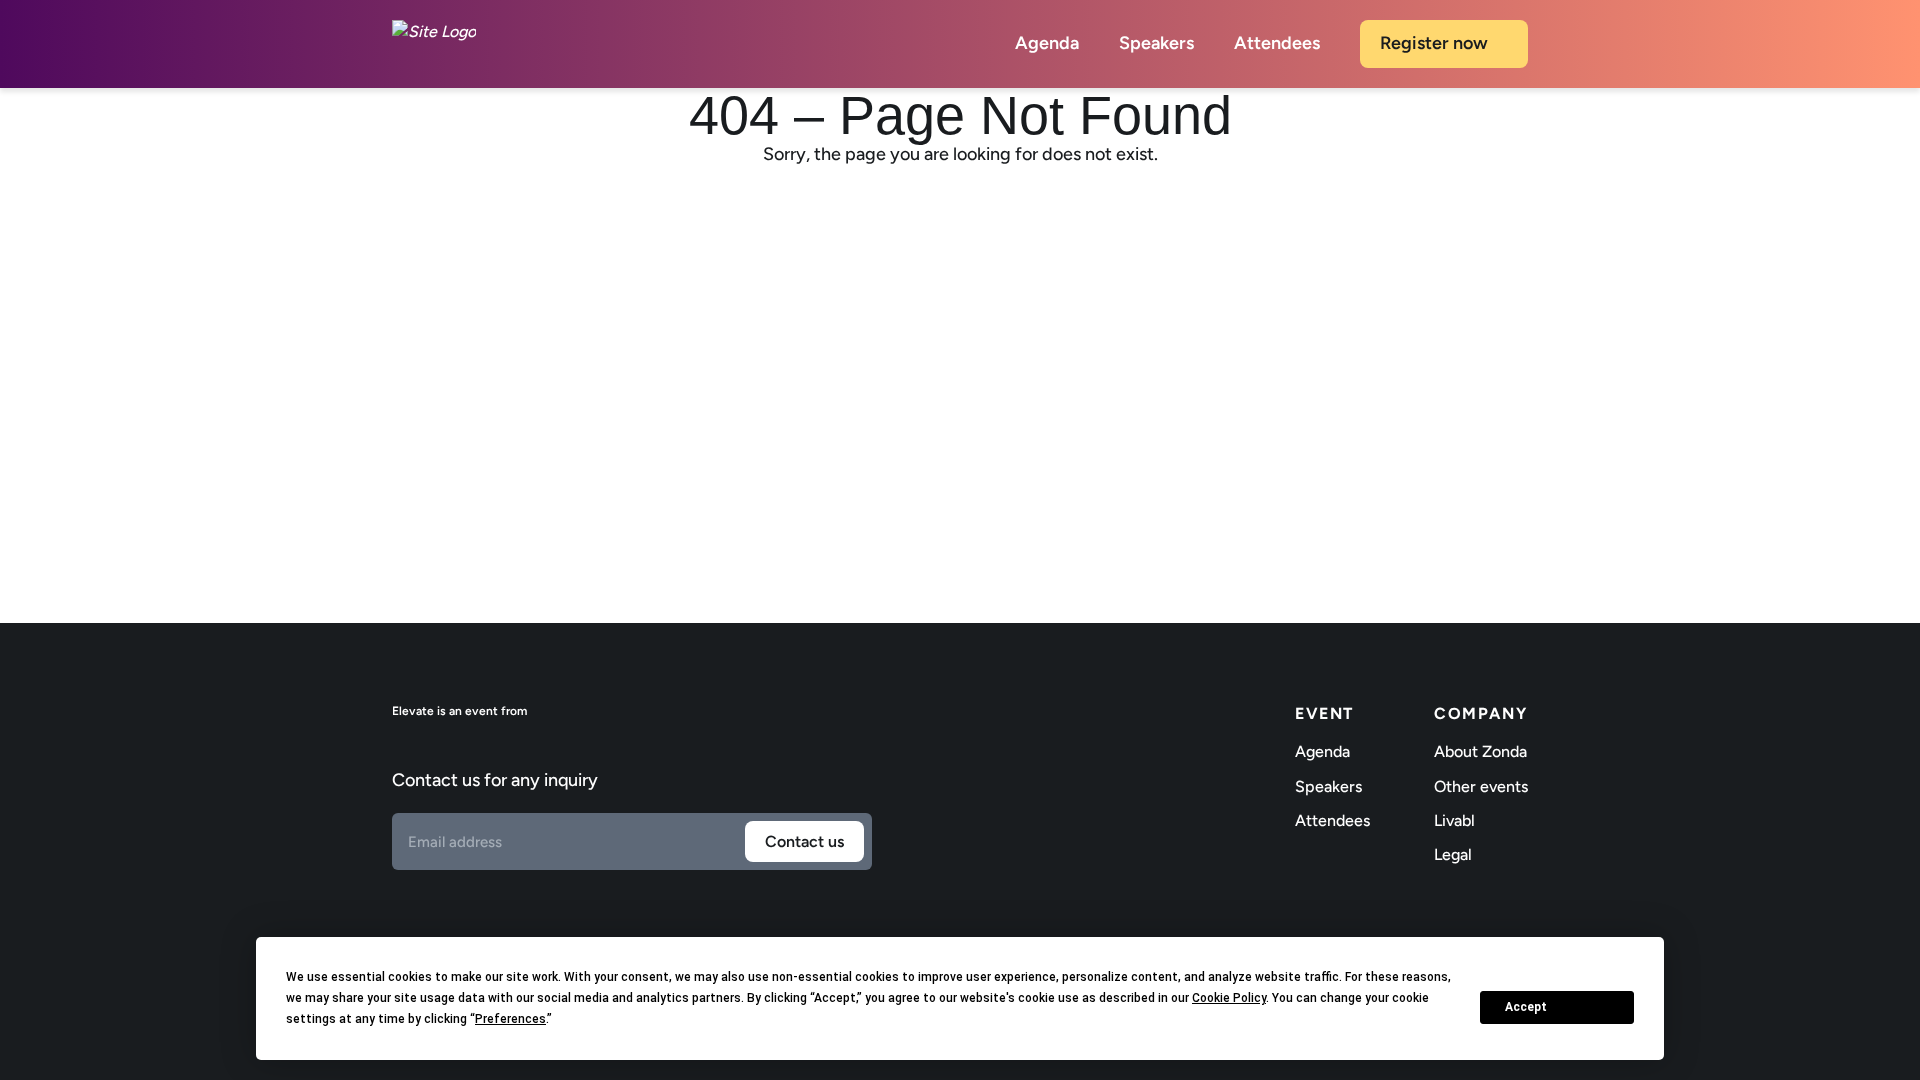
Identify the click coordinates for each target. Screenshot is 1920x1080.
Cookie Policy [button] (1229, 998)
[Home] (434, 44)
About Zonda (1480, 751)
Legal (1453, 854)
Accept (1526, 1007)
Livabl (1454, 820)
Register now (1434, 43)
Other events (1481, 786)
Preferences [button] (510, 1019)
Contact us (804, 841)
